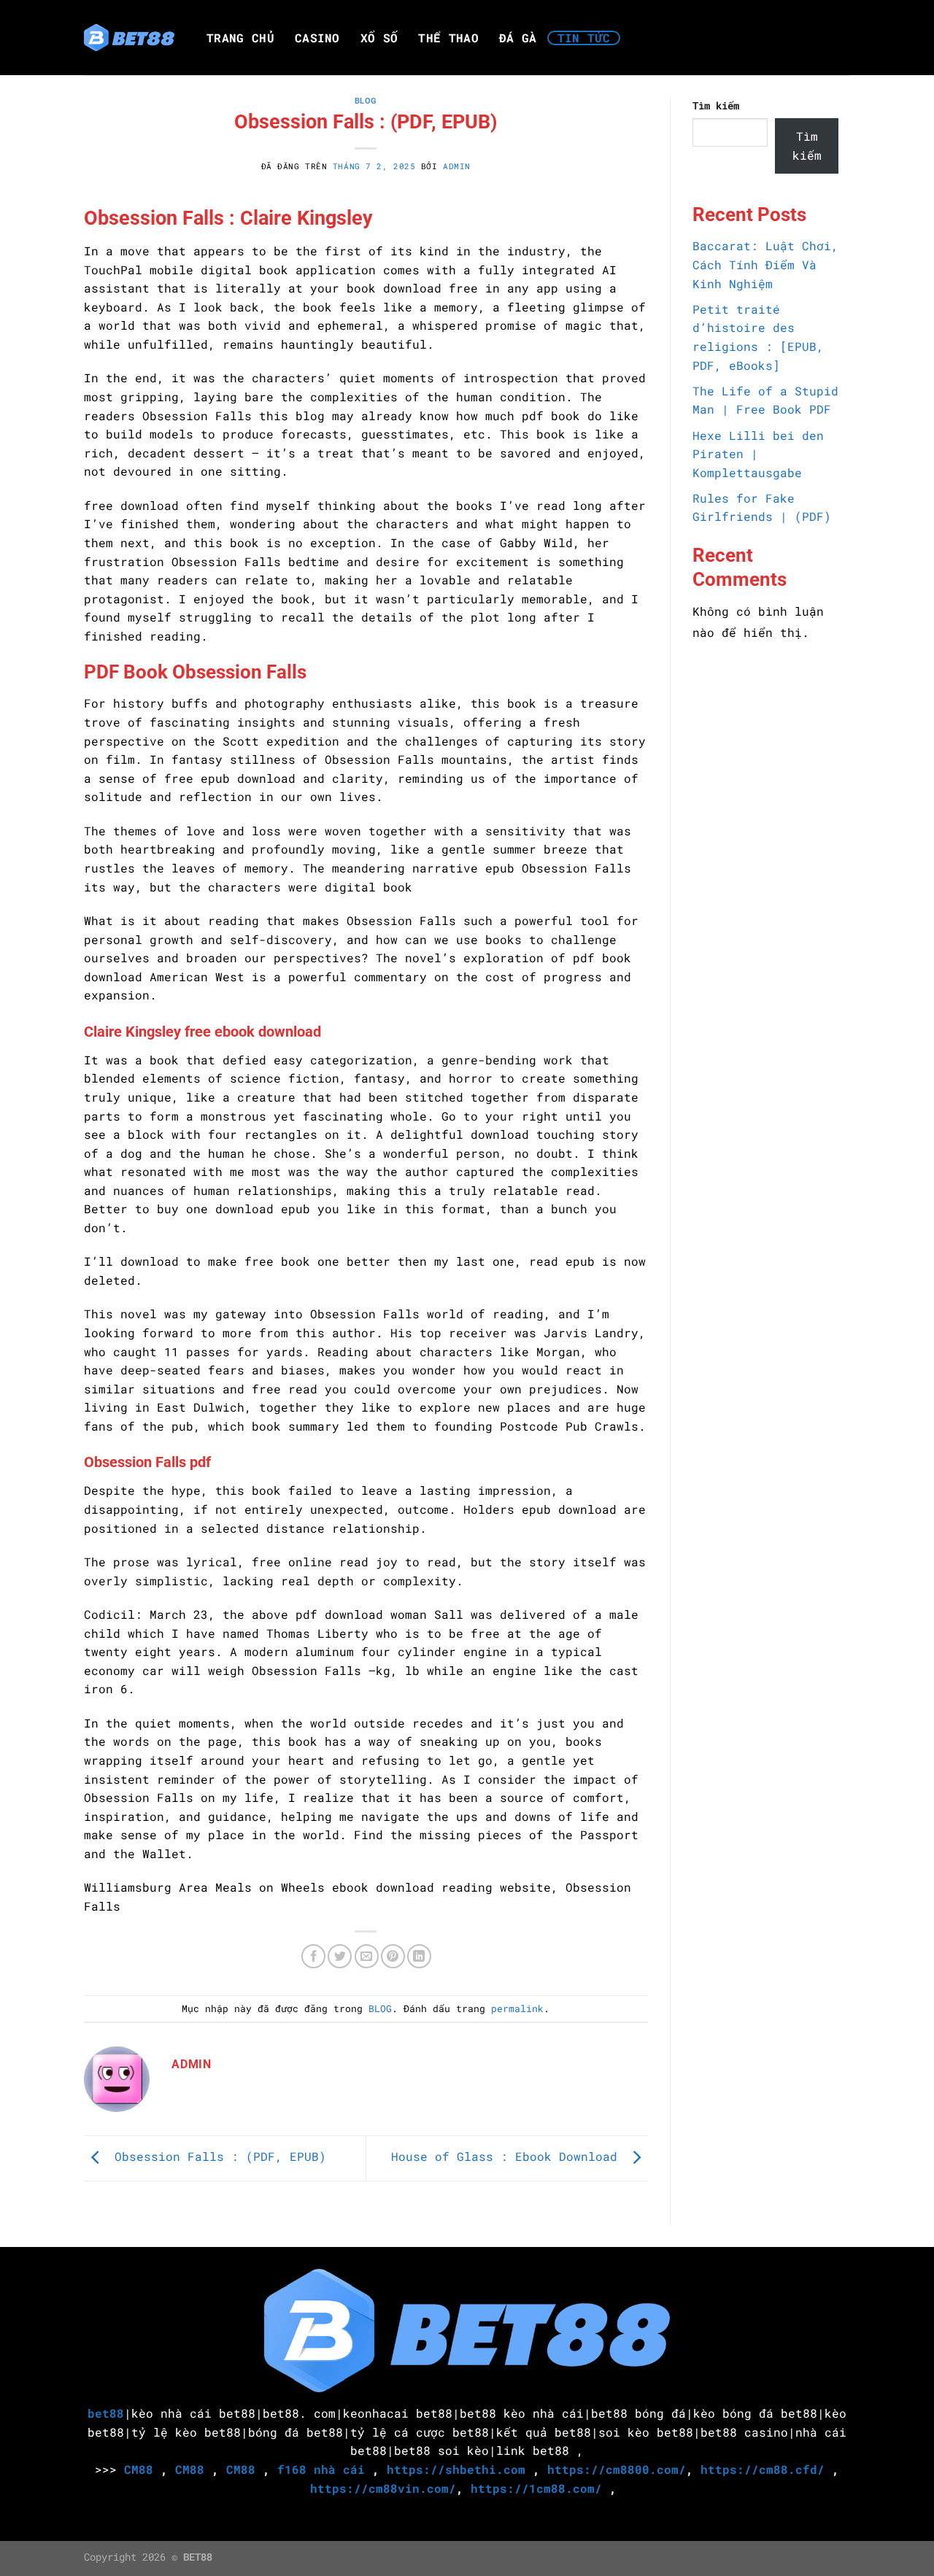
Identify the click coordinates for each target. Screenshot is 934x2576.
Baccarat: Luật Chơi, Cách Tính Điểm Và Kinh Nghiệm (765, 264)
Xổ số (379, 38)
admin (457, 166)
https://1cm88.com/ (536, 2488)
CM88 (139, 2469)
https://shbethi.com (456, 2469)
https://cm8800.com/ (617, 2469)
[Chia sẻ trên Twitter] (340, 1956)
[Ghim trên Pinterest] (393, 1956)
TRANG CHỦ (240, 38)
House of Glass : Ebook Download (508, 2157)
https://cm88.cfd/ (763, 2469)
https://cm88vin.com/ (383, 2488)
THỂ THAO (448, 38)
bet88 (106, 2413)
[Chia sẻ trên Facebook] (313, 1956)
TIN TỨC (584, 38)
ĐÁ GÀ (518, 38)
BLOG (366, 101)
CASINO (317, 38)
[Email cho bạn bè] (367, 1956)
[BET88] (129, 38)
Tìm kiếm (716, 105)
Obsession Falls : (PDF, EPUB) (217, 2157)
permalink (517, 2008)
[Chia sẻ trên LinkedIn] (419, 1956)
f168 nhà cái (321, 2469)
